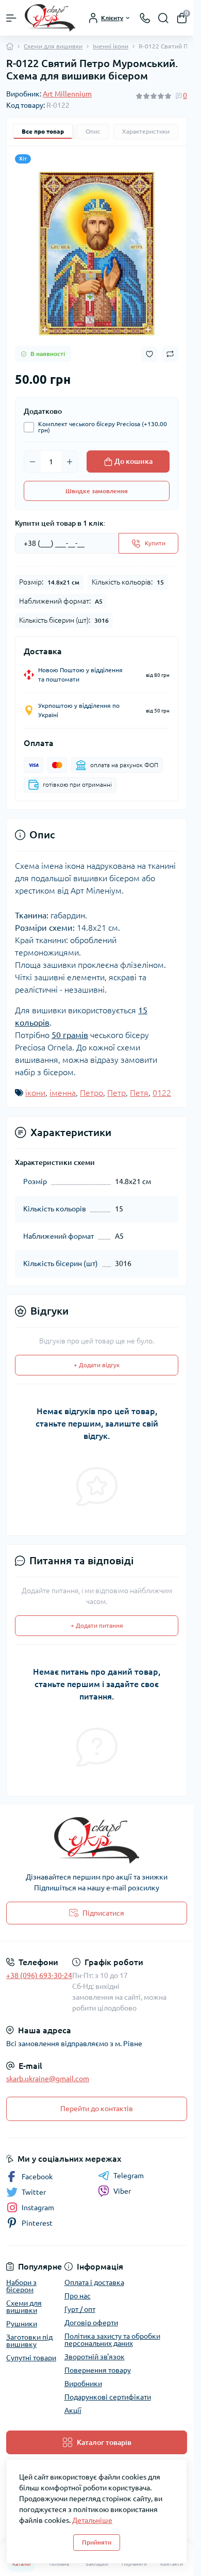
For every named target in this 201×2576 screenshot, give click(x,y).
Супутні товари (31, 2358)
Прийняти (97, 2542)
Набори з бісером (21, 2286)
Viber (122, 2191)
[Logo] (50, 18)
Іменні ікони (111, 46)
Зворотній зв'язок (95, 2357)
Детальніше (92, 2520)
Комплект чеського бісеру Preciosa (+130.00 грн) (103, 427)
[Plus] (70, 462)
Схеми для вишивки (53, 46)
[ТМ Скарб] (97, 1840)
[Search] (163, 18)
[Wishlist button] (149, 354)
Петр (116, 1093)
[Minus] (32, 462)
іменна (63, 1093)
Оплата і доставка (94, 2282)
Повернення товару (98, 2370)
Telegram (129, 2176)
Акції (73, 2410)
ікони (35, 1093)
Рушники (22, 2324)
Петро (91, 1093)
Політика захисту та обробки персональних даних (112, 2340)
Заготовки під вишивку (29, 2341)
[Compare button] (170, 354)
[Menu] (11, 18)
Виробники (83, 2384)
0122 (162, 1093)
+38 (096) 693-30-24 (39, 1975)
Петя (139, 1093)
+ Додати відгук (97, 1365)
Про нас (78, 2296)
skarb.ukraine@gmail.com (48, 2079)
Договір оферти (91, 2323)
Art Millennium (67, 94)
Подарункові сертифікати (108, 2397)
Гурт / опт (80, 2309)
